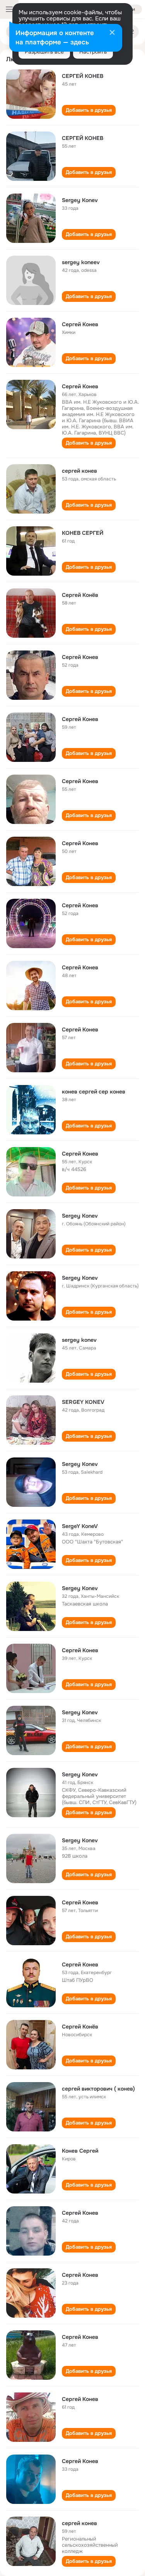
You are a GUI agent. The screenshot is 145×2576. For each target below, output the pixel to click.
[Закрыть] (112, 33)
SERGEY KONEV (83, 1402)
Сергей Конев (80, 324)
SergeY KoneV (80, 1526)
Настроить (93, 52)
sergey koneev (81, 262)
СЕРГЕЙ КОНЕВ (83, 76)
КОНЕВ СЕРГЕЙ (83, 533)
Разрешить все (44, 52)
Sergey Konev (80, 200)
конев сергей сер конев (94, 1092)
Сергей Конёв (80, 595)
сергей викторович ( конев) (98, 2089)
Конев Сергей (80, 2151)
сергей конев (79, 471)
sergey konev (79, 1340)
